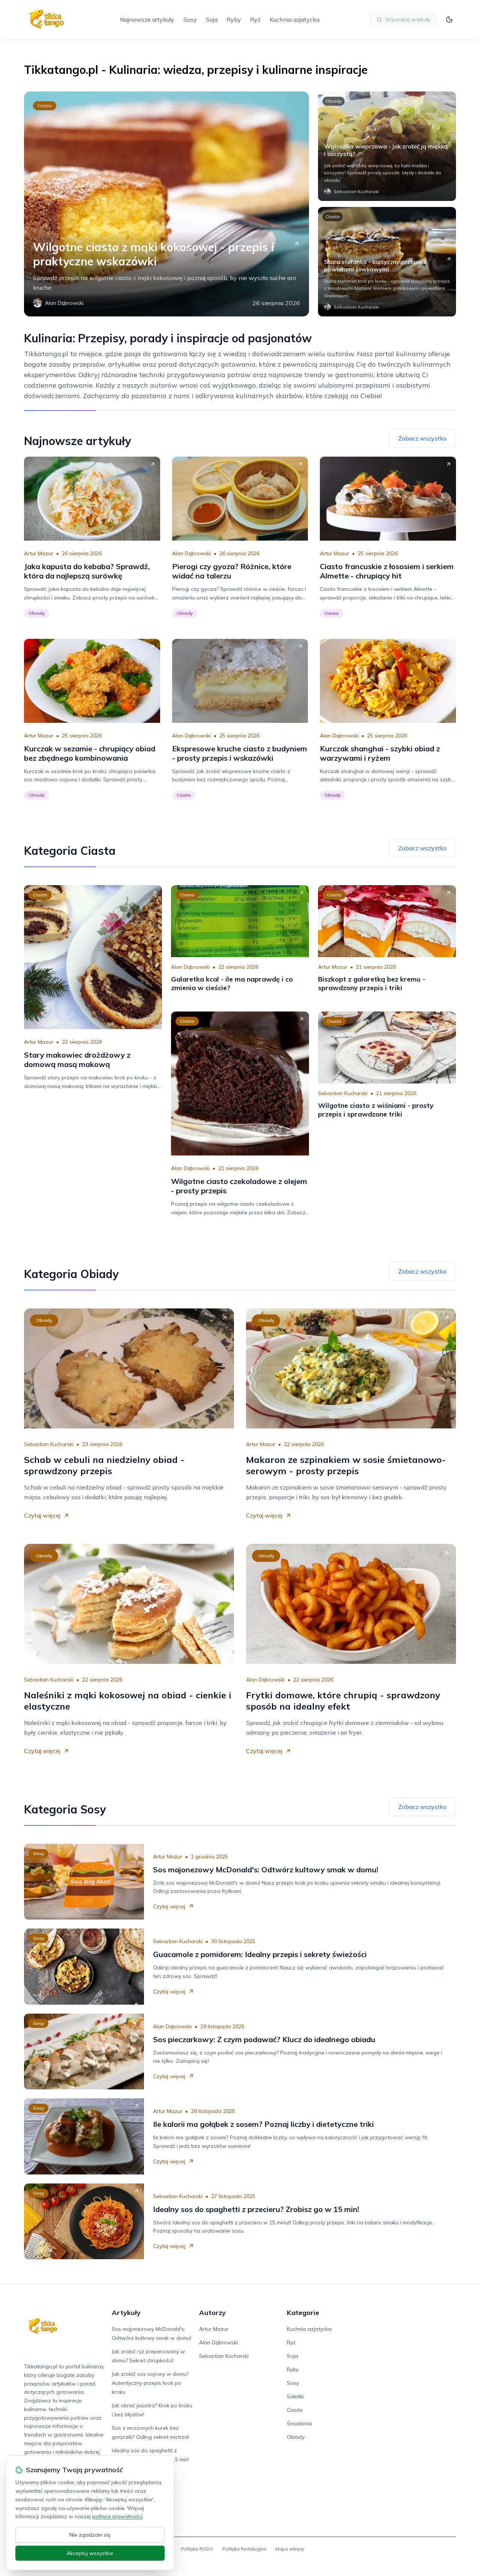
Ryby (234, 19)
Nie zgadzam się (90, 2535)
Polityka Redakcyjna (244, 2549)
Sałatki (295, 2396)
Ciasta (45, 106)
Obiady (334, 101)
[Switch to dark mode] (449, 19)
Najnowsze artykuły (147, 19)
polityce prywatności (117, 2516)
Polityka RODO (197, 2549)
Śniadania (299, 2423)
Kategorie (303, 2313)
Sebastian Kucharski (343, 1093)
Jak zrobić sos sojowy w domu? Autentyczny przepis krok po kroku (150, 2383)
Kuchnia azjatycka (295, 19)
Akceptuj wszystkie (90, 2553)
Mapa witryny (290, 2549)
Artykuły (126, 2313)
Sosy (190, 19)
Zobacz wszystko (422, 438)
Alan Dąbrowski (191, 553)
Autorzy (212, 2313)
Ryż (255, 19)
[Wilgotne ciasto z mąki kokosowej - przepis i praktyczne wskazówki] (166, 204)
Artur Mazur (39, 553)
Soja (212, 19)
